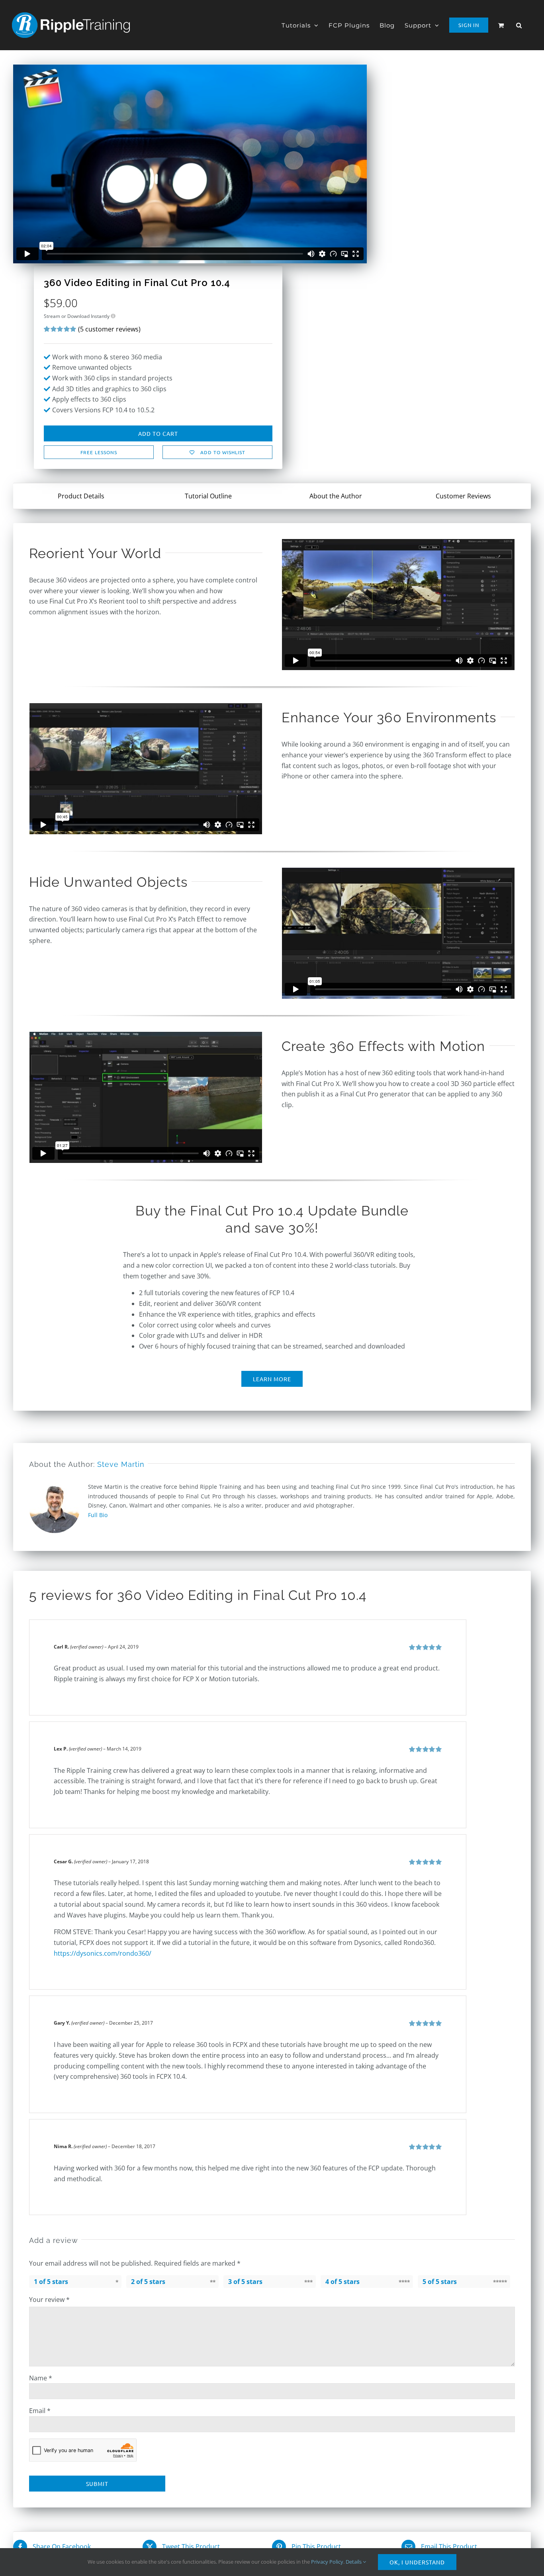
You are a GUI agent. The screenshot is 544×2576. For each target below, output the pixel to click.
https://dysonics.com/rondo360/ (103, 1953)
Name (41, 2378)
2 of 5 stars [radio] (148, 2282)
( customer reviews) (109, 329)
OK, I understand (417, 2562)
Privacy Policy (327, 2562)
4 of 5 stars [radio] (342, 2282)
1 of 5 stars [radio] (51, 2282)
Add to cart (158, 433)
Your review (49, 2300)
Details (354, 2562)
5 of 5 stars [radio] (440, 2282)
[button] (519, 25)
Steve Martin (121, 1464)
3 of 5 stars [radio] (245, 2282)
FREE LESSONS (99, 452)
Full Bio (98, 1515)
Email (40, 2411)
